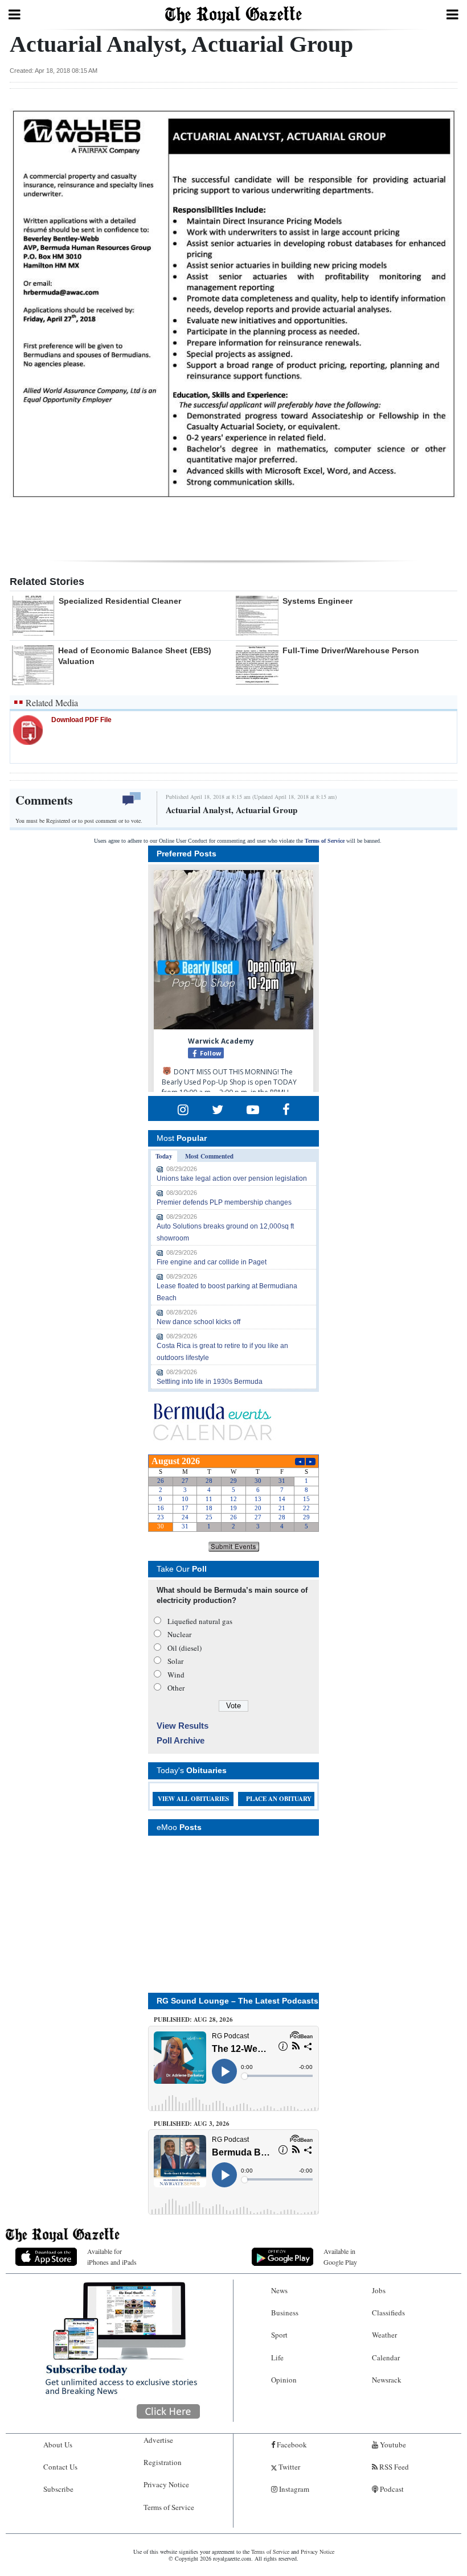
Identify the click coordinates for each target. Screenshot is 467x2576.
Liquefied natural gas (200, 1621)
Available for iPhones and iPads (112, 2256)
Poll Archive (181, 1740)
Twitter (288, 2467)
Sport (279, 2335)
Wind (176, 1675)
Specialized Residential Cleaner (120, 601)
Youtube (392, 2445)
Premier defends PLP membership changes (224, 1202)
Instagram (293, 2489)
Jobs (379, 2290)
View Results (183, 1726)
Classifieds (388, 2313)
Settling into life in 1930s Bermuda (210, 1382)
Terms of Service (325, 841)
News (279, 2290)
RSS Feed (393, 2467)
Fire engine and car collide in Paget (212, 1262)
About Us (58, 2445)
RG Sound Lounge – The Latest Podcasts (237, 2001)
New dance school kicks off (198, 1322)
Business (285, 2313)
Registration (163, 2462)
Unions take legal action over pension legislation (232, 1178)
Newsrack (387, 2380)
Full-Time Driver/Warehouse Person (351, 650)
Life (277, 2357)
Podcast (391, 2489)
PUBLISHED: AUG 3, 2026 (192, 2124)
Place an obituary (279, 1799)
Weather (384, 2335)
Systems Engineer (318, 601)
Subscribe (58, 2489)
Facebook (291, 2445)
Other (176, 1688)
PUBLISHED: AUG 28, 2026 (193, 2019)
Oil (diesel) (185, 1648)
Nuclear (179, 1634)
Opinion (284, 2380)
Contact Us (60, 2467)
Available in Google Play (340, 2256)
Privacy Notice (166, 2484)
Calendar (386, 2357)
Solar (175, 1661)
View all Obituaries (193, 1799)
